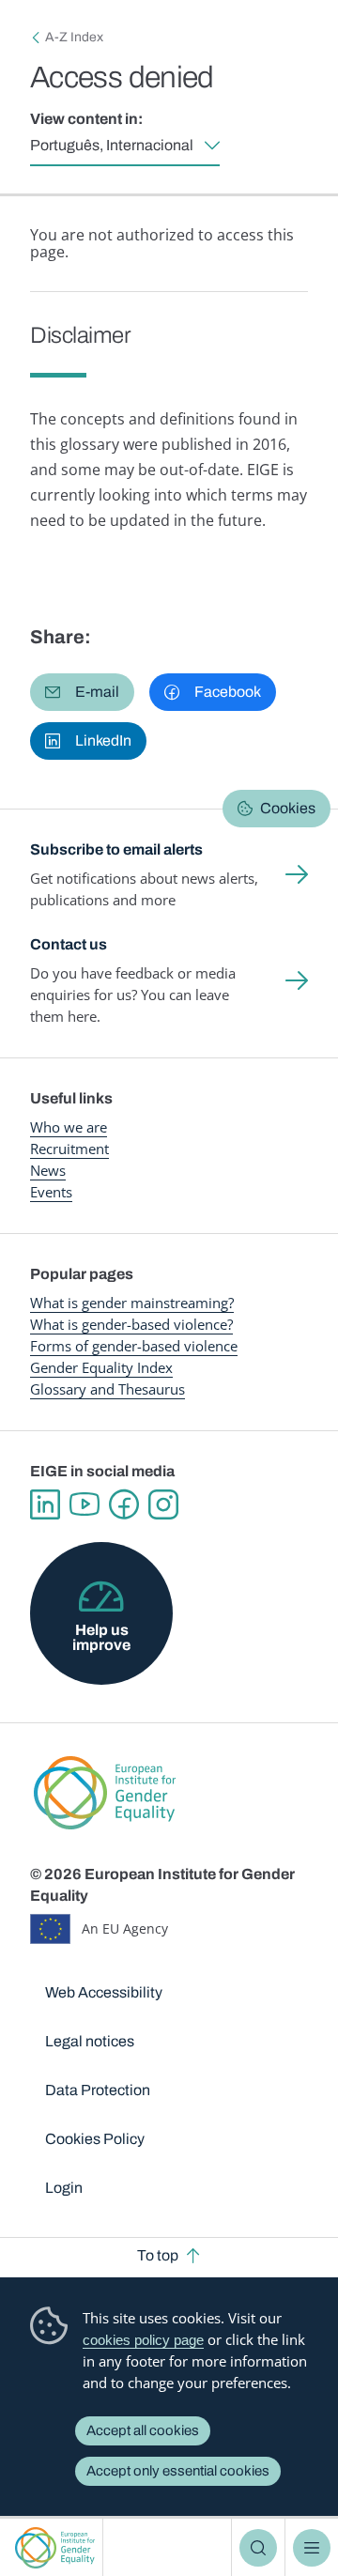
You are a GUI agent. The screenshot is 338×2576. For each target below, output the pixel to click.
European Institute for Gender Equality (55, 2547)
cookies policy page (143, 2340)
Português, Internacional (112, 145)
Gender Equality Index (101, 1367)
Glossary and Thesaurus (108, 1389)
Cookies (288, 808)
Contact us (69, 944)
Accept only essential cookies (178, 2471)
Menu (312, 2548)
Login (64, 2188)
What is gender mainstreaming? (132, 1303)
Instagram (163, 1504)
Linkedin (45, 1504)
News (48, 1170)
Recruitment (69, 1149)
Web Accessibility (104, 1992)
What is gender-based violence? (131, 1324)
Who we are (69, 1127)
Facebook (124, 1504)
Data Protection (98, 2090)
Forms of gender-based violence (134, 1346)
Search (258, 2548)
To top (158, 2255)
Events (51, 1192)
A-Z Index (74, 37)
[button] (82, 692)
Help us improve (101, 1637)
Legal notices (90, 2041)
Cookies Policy (95, 2139)
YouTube (84, 1504)
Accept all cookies (143, 2430)
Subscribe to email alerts (116, 849)
